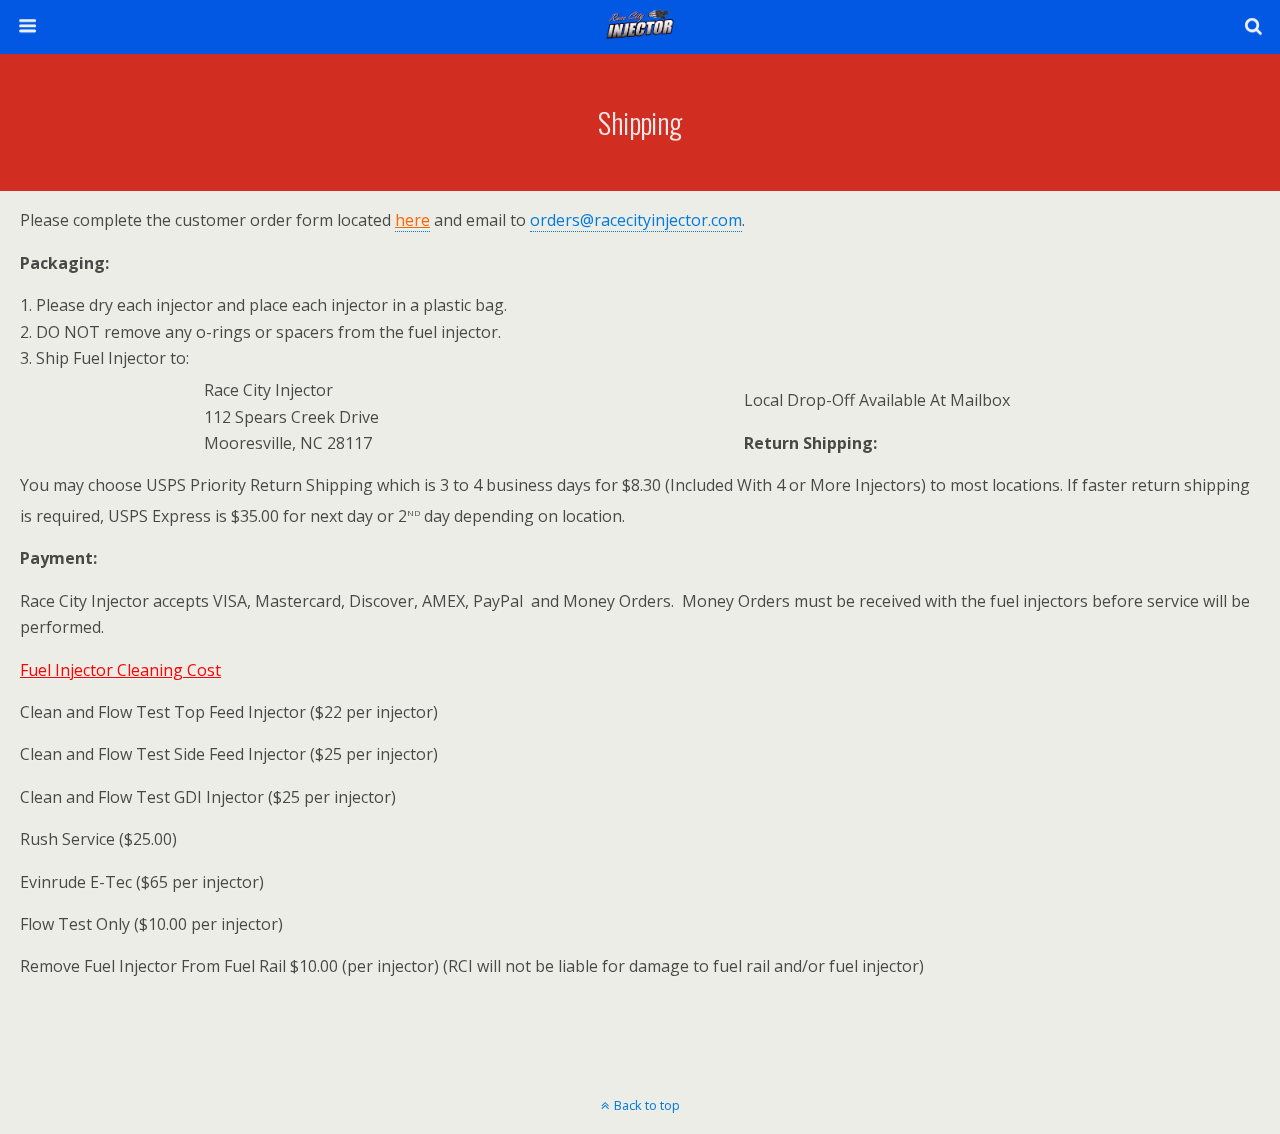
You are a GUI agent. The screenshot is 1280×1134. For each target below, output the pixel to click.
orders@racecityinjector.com (636, 220)
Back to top (647, 1105)
